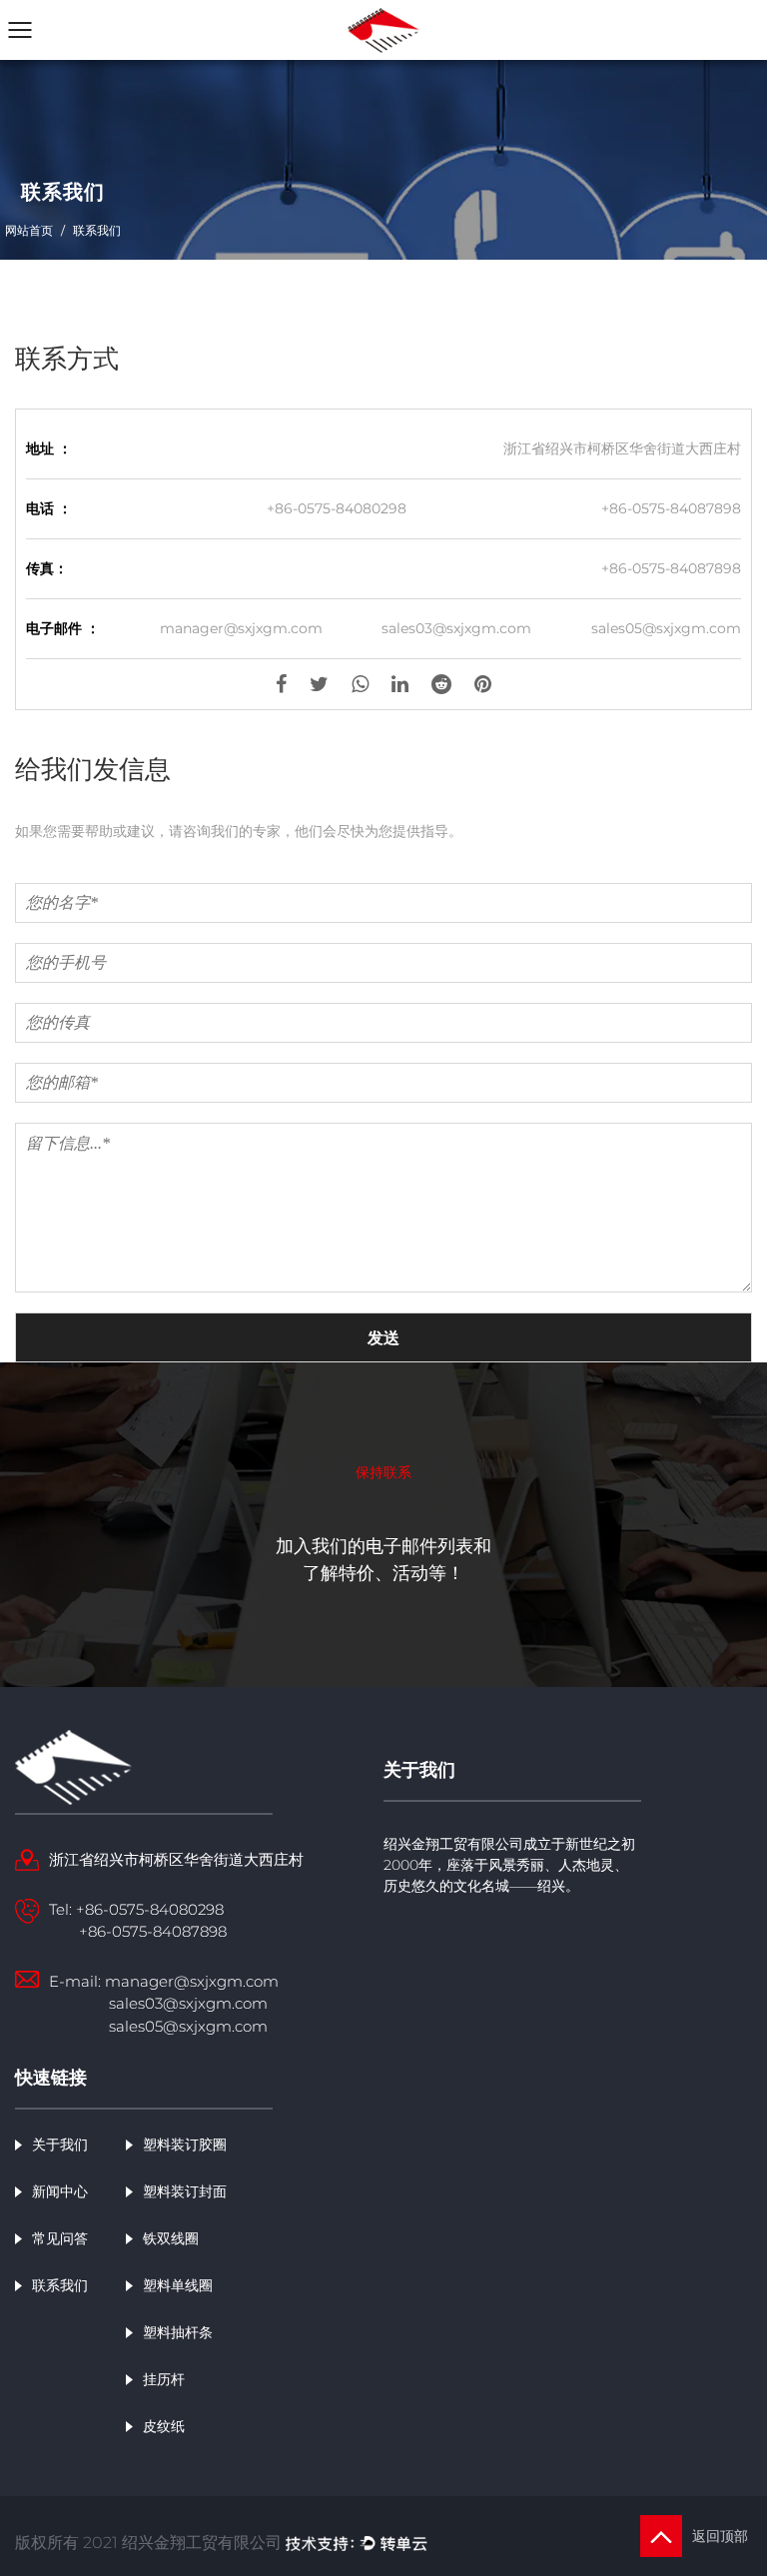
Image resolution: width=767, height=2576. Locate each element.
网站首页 (29, 230)
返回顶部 (722, 2536)
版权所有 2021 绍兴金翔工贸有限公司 (150, 2543)
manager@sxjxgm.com (241, 628)
